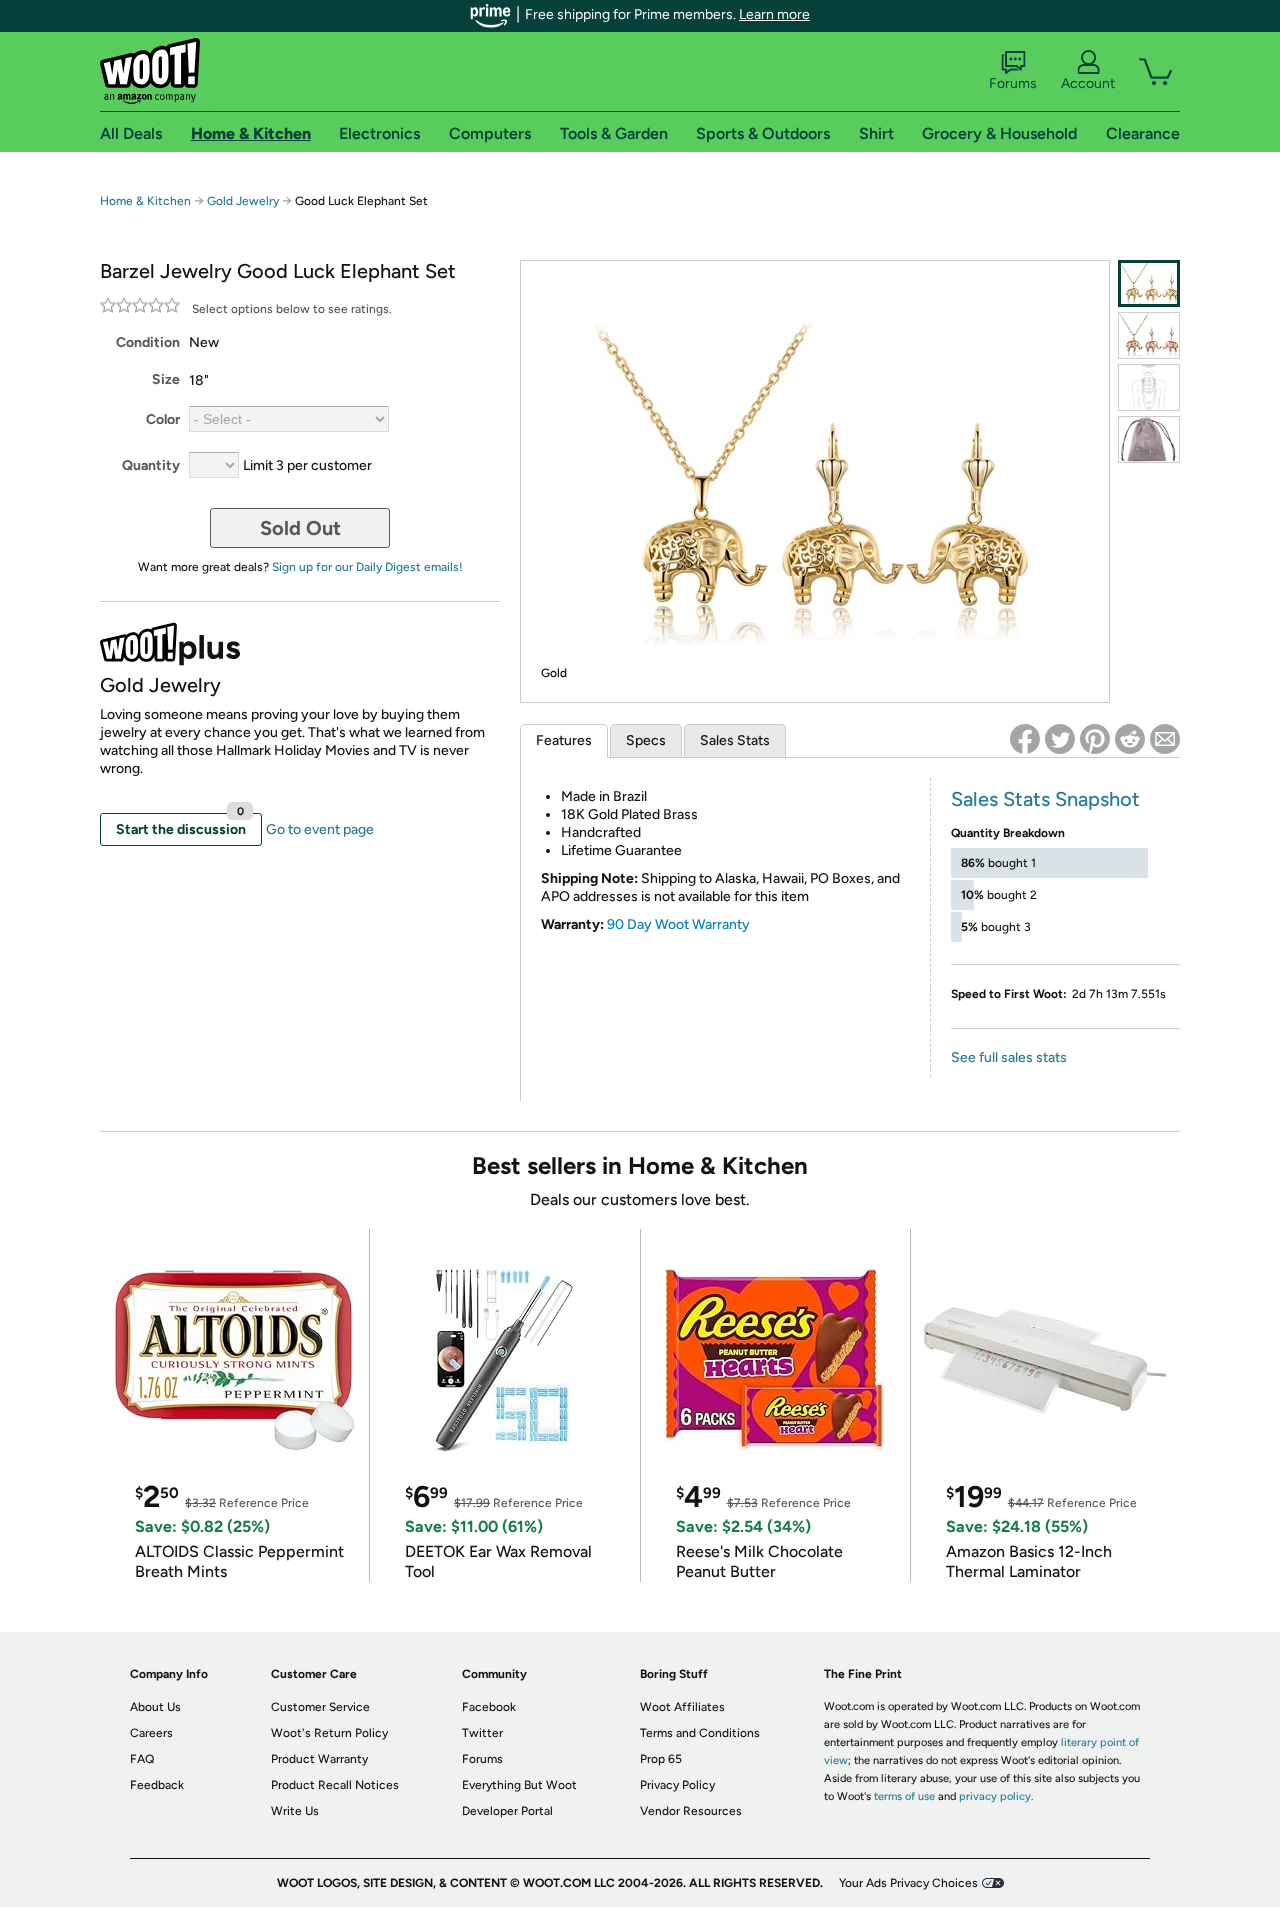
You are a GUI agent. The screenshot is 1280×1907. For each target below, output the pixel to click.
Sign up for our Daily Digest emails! (367, 567)
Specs (646, 740)
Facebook (489, 1707)
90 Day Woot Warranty (678, 924)
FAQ (142, 1759)
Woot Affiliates (682, 1707)
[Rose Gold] (1149, 335)
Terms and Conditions (700, 1733)
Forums (1013, 83)
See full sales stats (1009, 1057)
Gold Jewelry (243, 201)
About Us (155, 1707)
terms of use (904, 1796)
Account (1088, 83)
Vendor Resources (691, 1811)
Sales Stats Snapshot (1045, 799)
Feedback (157, 1785)
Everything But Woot (519, 1785)
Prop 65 (661, 1759)
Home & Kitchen (145, 201)
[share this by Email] (1165, 739)
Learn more (774, 14)
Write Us (295, 1811)
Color (163, 419)
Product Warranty (319, 1759)
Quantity (151, 465)
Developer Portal (507, 1811)
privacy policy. (996, 1796)
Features (564, 740)
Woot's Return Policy (329, 1733)
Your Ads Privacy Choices (908, 1883)
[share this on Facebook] (1025, 739)
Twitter (482, 1733)
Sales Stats (735, 740)
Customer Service (320, 1707)
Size (166, 379)
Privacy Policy (677, 1785)
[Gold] (1149, 283)
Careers (151, 1733)
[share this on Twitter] (1060, 739)
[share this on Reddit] (1130, 739)
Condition (148, 342)
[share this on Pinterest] (1095, 739)
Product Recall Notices (335, 1785)
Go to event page (320, 829)
